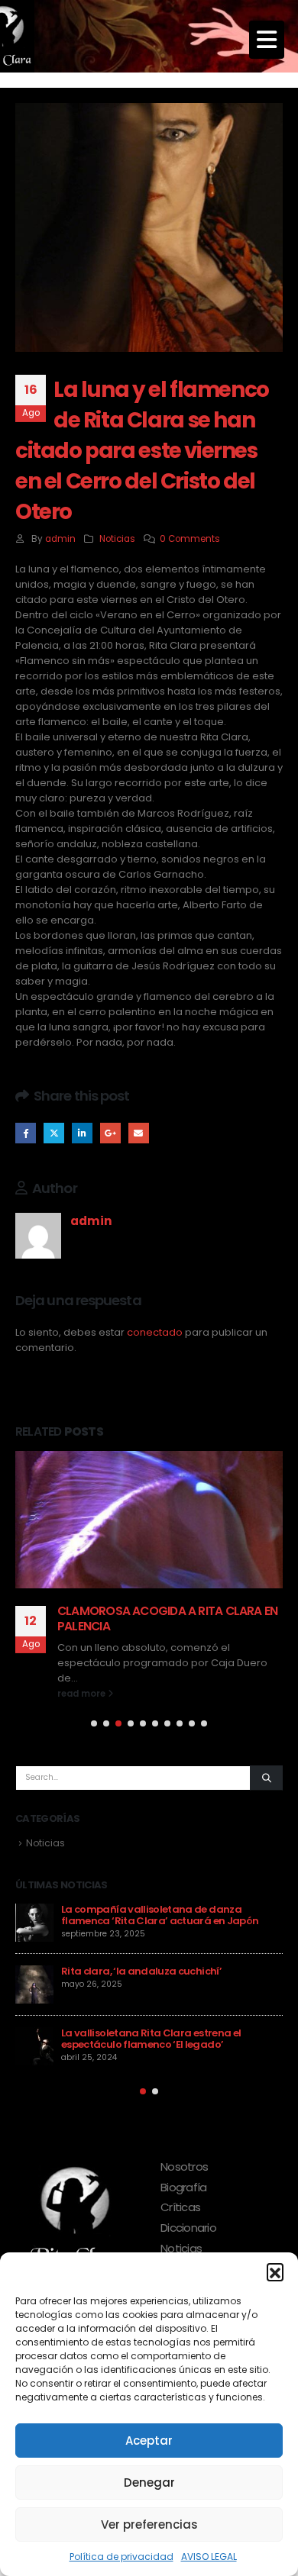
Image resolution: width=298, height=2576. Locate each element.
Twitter (54, 1133)
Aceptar (149, 2441)
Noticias (117, 539)
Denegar (149, 2483)
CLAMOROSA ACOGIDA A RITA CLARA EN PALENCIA (167, 1618)
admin (60, 539)
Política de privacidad (121, 2557)
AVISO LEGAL (209, 2557)
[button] (275, 2271)
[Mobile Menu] (267, 40)
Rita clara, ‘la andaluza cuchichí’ (141, 1971)
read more (83, 1694)
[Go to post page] (149, 1520)
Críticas (180, 2207)
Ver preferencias (149, 2524)
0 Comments (190, 539)
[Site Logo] (31, 36)
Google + (110, 1133)
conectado (155, 1332)
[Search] (266, 1778)
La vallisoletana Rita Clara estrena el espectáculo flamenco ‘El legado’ (151, 2039)
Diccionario (188, 2228)
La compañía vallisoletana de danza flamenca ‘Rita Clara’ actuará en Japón (160, 1915)
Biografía (183, 2187)
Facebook (26, 1133)
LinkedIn (82, 1133)
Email (139, 1133)
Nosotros (184, 2167)
